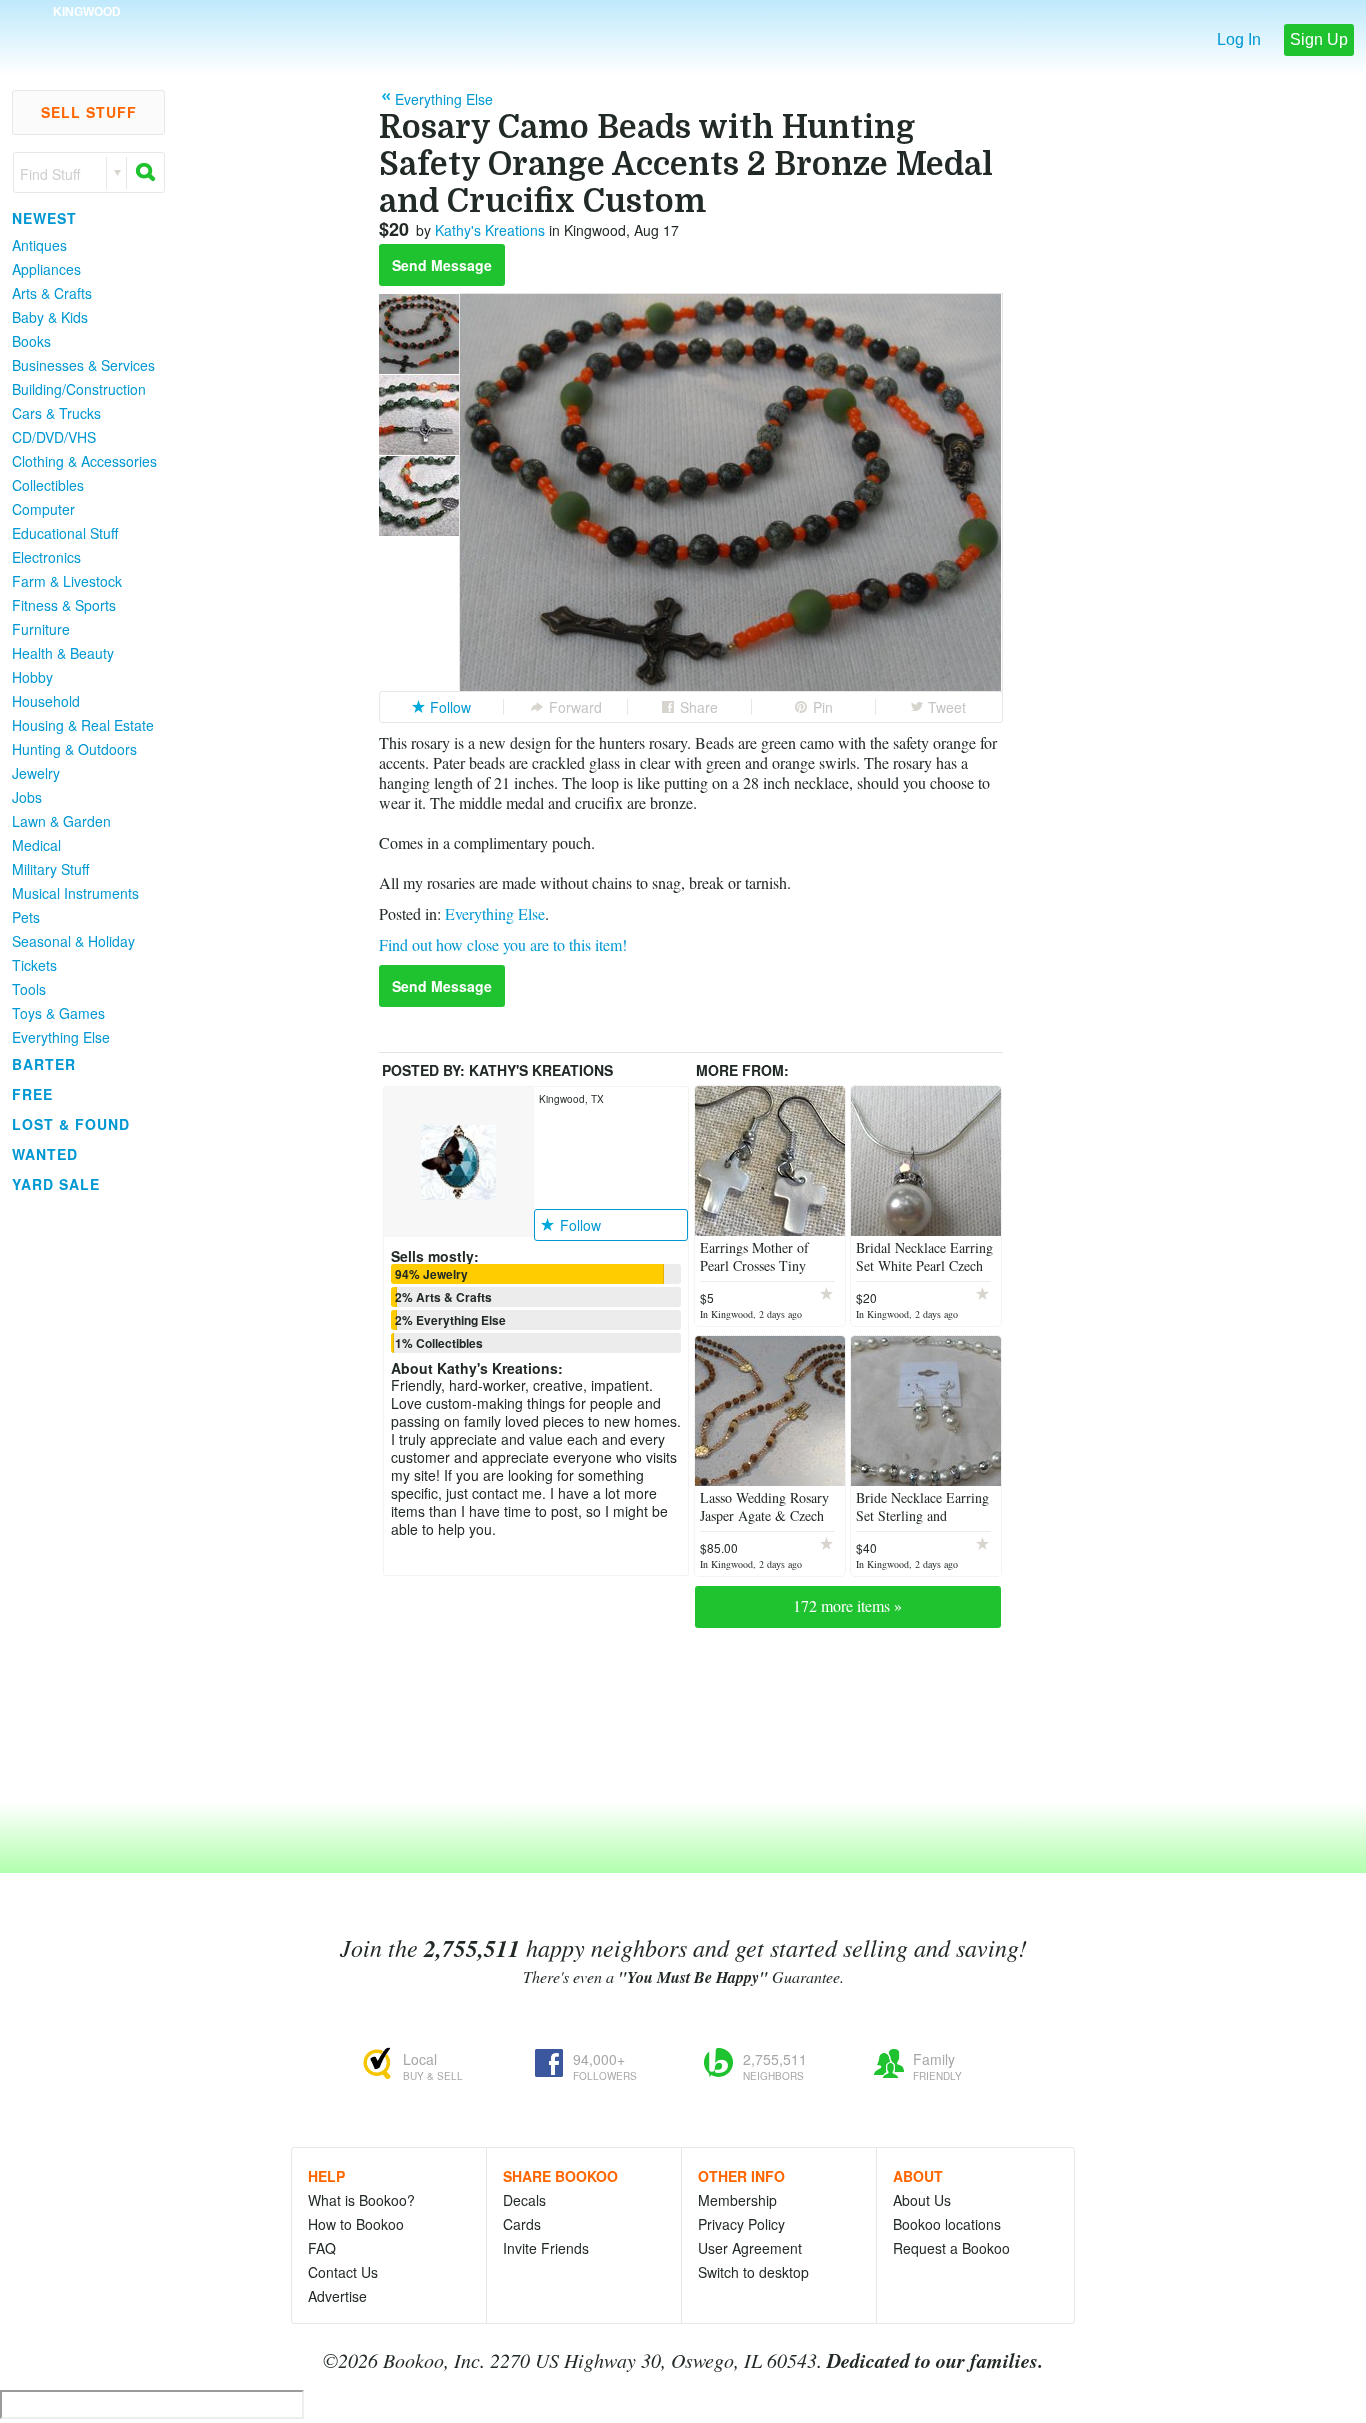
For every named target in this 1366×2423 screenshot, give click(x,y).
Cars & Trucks (56, 413)
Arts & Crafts (52, 293)
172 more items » (847, 1605)
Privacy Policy (741, 2224)
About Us (922, 2200)
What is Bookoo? (361, 2200)
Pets (26, 917)
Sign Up (1319, 39)
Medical (36, 845)
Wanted (45, 1154)
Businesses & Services (83, 365)
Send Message (442, 265)
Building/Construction (79, 389)
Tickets (34, 965)
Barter (44, 1064)
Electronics (46, 557)
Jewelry (36, 773)
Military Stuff (50, 869)
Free (32, 1094)
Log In (1239, 39)
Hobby (32, 677)
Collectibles (48, 485)
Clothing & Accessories (84, 461)
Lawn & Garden (61, 821)
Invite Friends (546, 2248)
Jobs (27, 797)
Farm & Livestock (67, 581)
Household (46, 701)
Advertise (337, 2296)
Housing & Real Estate (83, 725)
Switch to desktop (753, 2272)
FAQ (322, 2248)
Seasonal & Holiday (73, 941)
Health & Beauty (63, 653)
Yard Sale (56, 1184)
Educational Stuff (65, 533)
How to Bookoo (356, 2224)
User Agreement (750, 2248)
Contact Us (343, 2272)
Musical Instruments (75, 893)
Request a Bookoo (951, 2248)
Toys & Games (58, 1013)
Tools (29, 989)
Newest (44, 218)
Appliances (46, 269)
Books (31, 341)
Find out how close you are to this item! (503, 944)
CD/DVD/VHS (54, 437)
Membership (737, 2200)
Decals (524, 2200)
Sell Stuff (89, 112)
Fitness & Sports (64, 605)
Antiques (39, 245)
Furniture (41, 629)
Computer (43, 509)
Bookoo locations (947, 2224)
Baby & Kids (50, 317)
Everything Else (61, 1037)
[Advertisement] (80, 1499)
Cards (522, 2224)
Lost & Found (71, 1124)
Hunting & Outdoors (74, 749)
